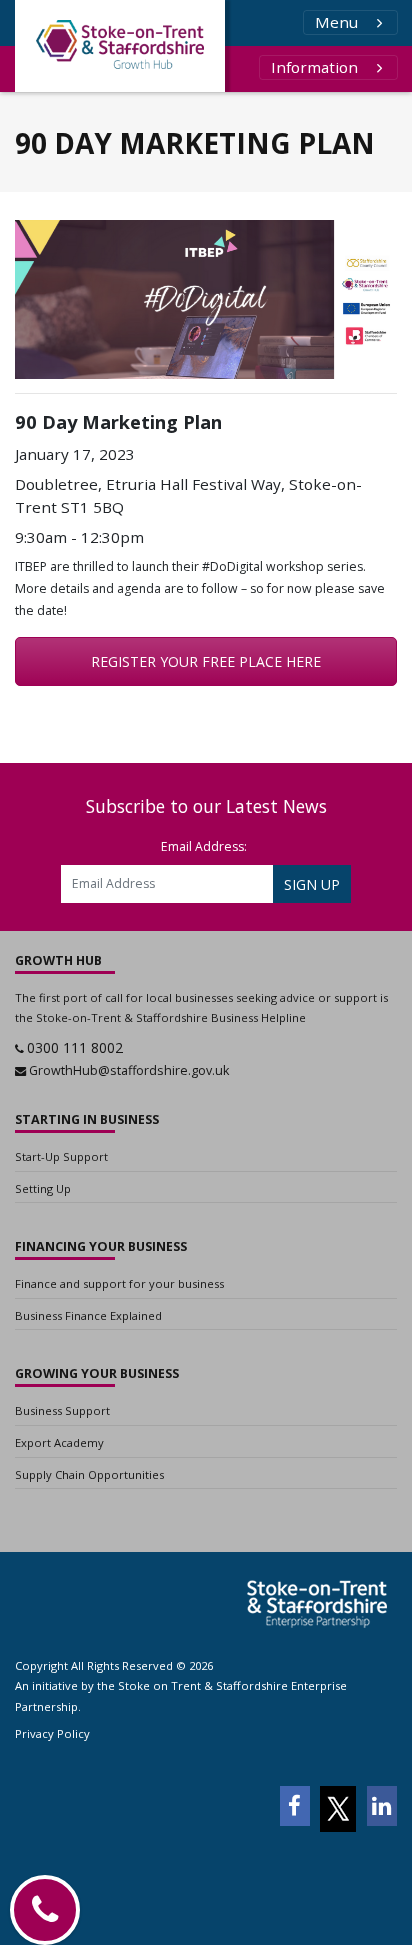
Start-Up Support (61, 1156)
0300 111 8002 (75, 1047)
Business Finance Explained (88, 1315)
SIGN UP (312, 884)
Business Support (62, 1410)
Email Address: (204, 846)
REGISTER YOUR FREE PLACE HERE (206, 661)
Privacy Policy (52, 1733)
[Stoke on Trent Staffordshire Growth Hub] (120, 46)
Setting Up (43, 1188)
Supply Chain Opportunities (89, 1474)
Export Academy (59, 1442)
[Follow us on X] (338, 1809)
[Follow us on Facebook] (295, 1806)
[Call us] (45, 1910)
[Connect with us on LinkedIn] (382, 1806)
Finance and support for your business (119, 1283)
